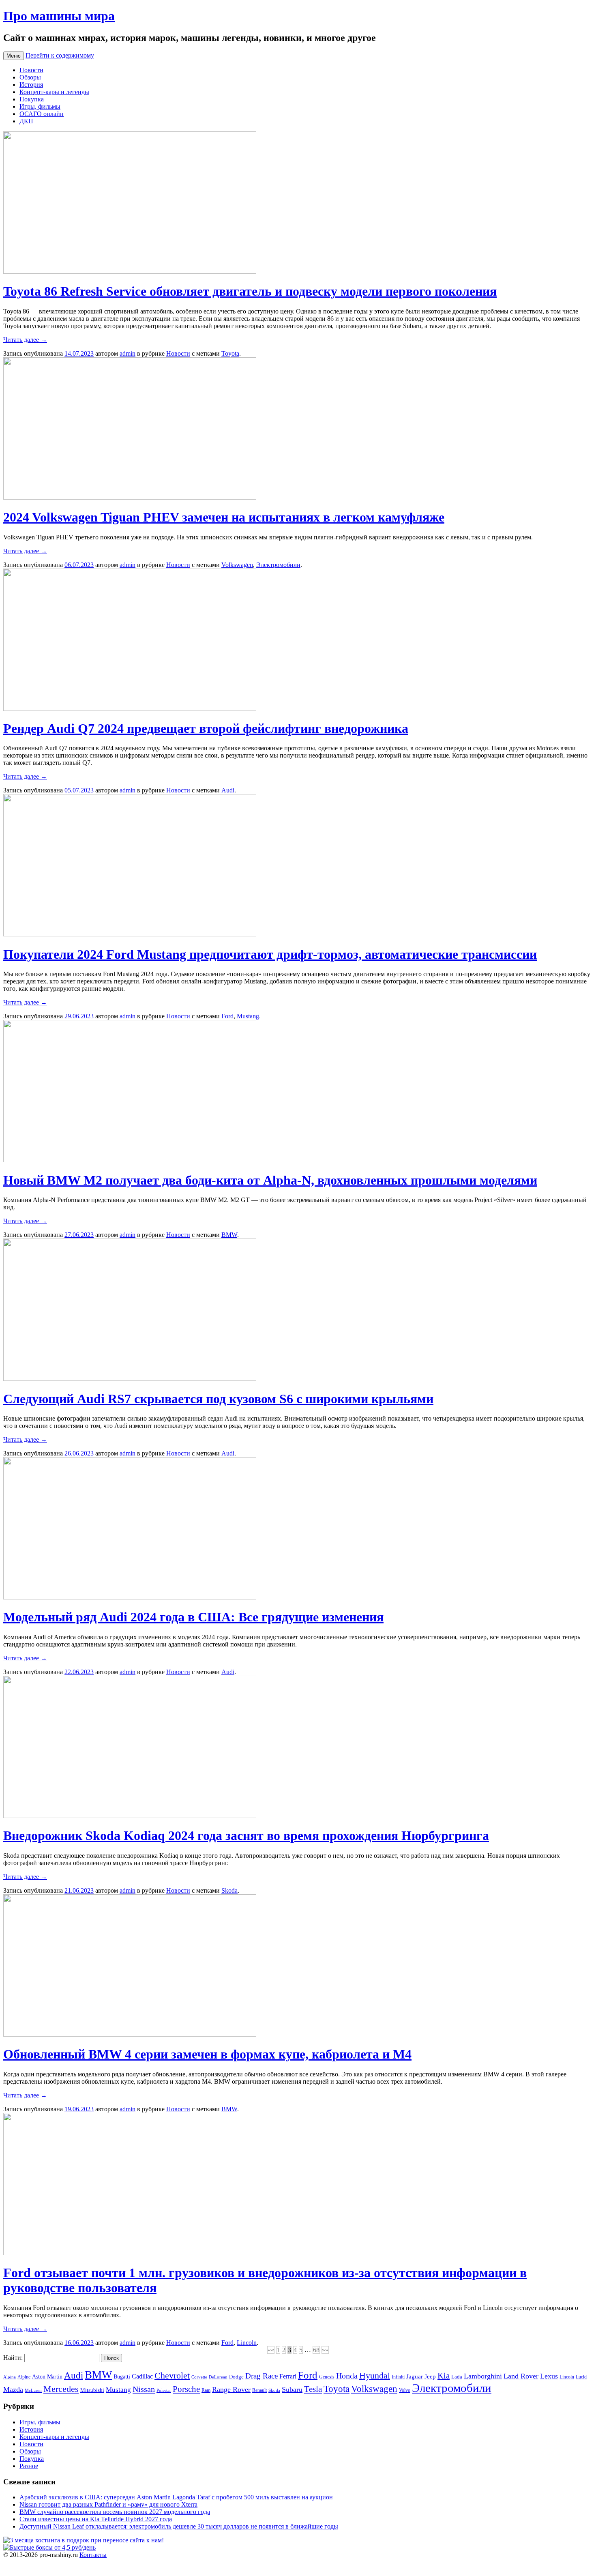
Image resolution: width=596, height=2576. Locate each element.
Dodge (236, 2377)
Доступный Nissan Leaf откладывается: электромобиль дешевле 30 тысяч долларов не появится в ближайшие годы (179, 2526)
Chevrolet (172, 2376)
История (31, 85)
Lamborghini (483, 2376)
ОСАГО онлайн (42, 114)
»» (325, 2350)
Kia (444, 2376)
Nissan (144, 2389)
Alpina (10, 2377)
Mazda (13, 2389)
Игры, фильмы (40, 106)
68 (316, 2350)
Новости (31, 70)
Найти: (13, 2358)
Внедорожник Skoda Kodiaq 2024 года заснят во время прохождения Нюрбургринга (246, 1835)
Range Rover (231, 2389)
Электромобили (278, 565)
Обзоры (30, 77)
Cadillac (142, 2376)
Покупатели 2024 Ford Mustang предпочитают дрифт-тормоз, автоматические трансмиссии (270, 954)
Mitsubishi (92, 2390)
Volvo (405, 2390)
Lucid (581, 2377)
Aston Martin (47, 2376)
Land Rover (521, 2376)
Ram (206, 2390)
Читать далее (25, 340)
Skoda (229, 1890)
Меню (14, 56)
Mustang (248, 1016)
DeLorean (218, 2377)
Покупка (32, 99)
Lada (457, 2377)
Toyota (230, 353)
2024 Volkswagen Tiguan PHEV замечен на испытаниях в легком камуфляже (224, 517)
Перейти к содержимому (60, 55)
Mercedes (61, 2389)
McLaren (33, 2390)
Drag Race (262, 2376)
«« (271, 2350)
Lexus (549, 2376)
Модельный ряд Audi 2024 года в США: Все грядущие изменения (193, 1617)
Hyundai (375, 2375)
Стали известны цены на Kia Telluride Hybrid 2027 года (96, 2519)
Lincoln (247, 2343)
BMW (229, 1235)
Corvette (199, 2377)
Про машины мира (59, 16)
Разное (29, 2466)
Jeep (430, 2376)
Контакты (93, 2555)
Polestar (164, 2390)
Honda (347, 2376)
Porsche (186, 2389)
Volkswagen (237, 565)
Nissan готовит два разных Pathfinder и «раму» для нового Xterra (108, 2504)
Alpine (24, 2377)
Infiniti (398, 2377)
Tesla (313, 2389)
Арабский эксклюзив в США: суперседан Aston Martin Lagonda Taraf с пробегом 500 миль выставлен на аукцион (176, 2497)
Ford (227, 1016)
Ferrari (288, 2376)
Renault (259, 2390)
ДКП (26, 121)
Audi (228, 790)
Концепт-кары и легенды (54, 92)
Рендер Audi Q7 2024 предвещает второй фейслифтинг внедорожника (206, 728)
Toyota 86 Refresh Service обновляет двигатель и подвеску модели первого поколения (250, 291)
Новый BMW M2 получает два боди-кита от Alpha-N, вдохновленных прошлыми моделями (270, 1180)
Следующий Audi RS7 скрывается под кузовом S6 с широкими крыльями (218, 1399)
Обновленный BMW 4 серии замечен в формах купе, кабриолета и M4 (207, 2054)
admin (128, 353)
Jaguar (415, 2376)
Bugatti (122, 2376)
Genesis (327, 2377)
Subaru (292, 2389)
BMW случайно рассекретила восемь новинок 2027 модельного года (115, 2512)
